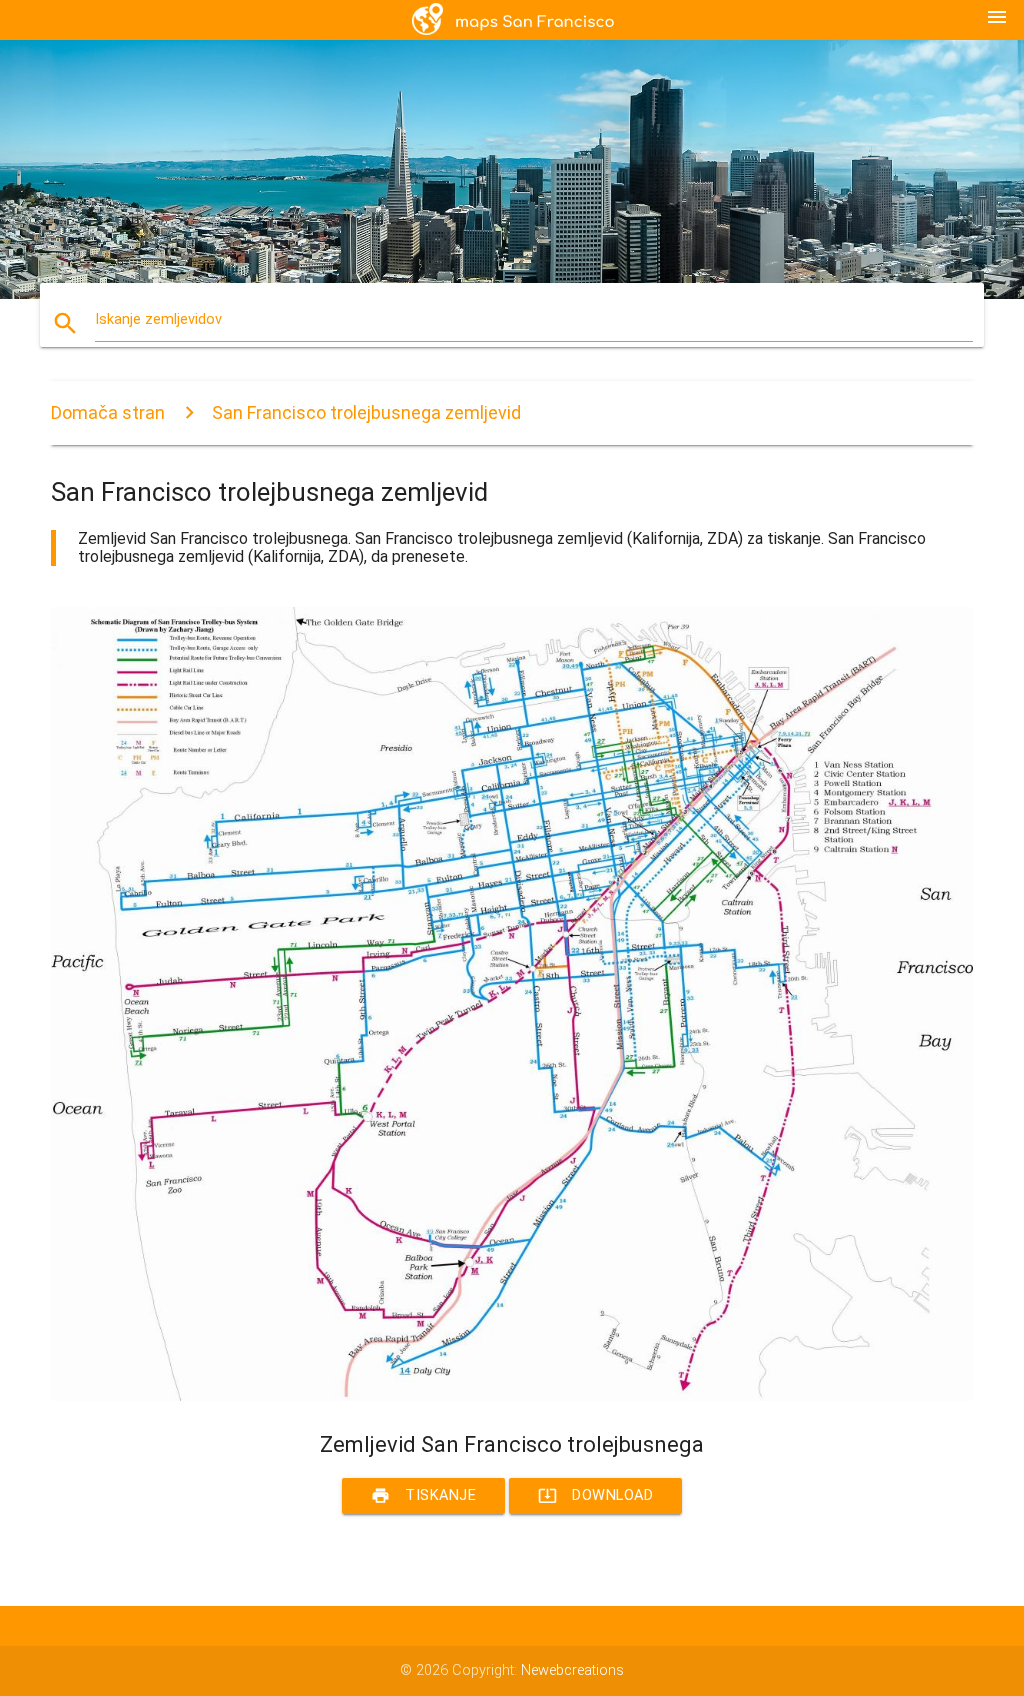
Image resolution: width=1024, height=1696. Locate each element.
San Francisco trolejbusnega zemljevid (366, 412)
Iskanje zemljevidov (158, 319)
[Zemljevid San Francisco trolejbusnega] (512, 1396)
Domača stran (108, 412)
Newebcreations (572, 1670)
